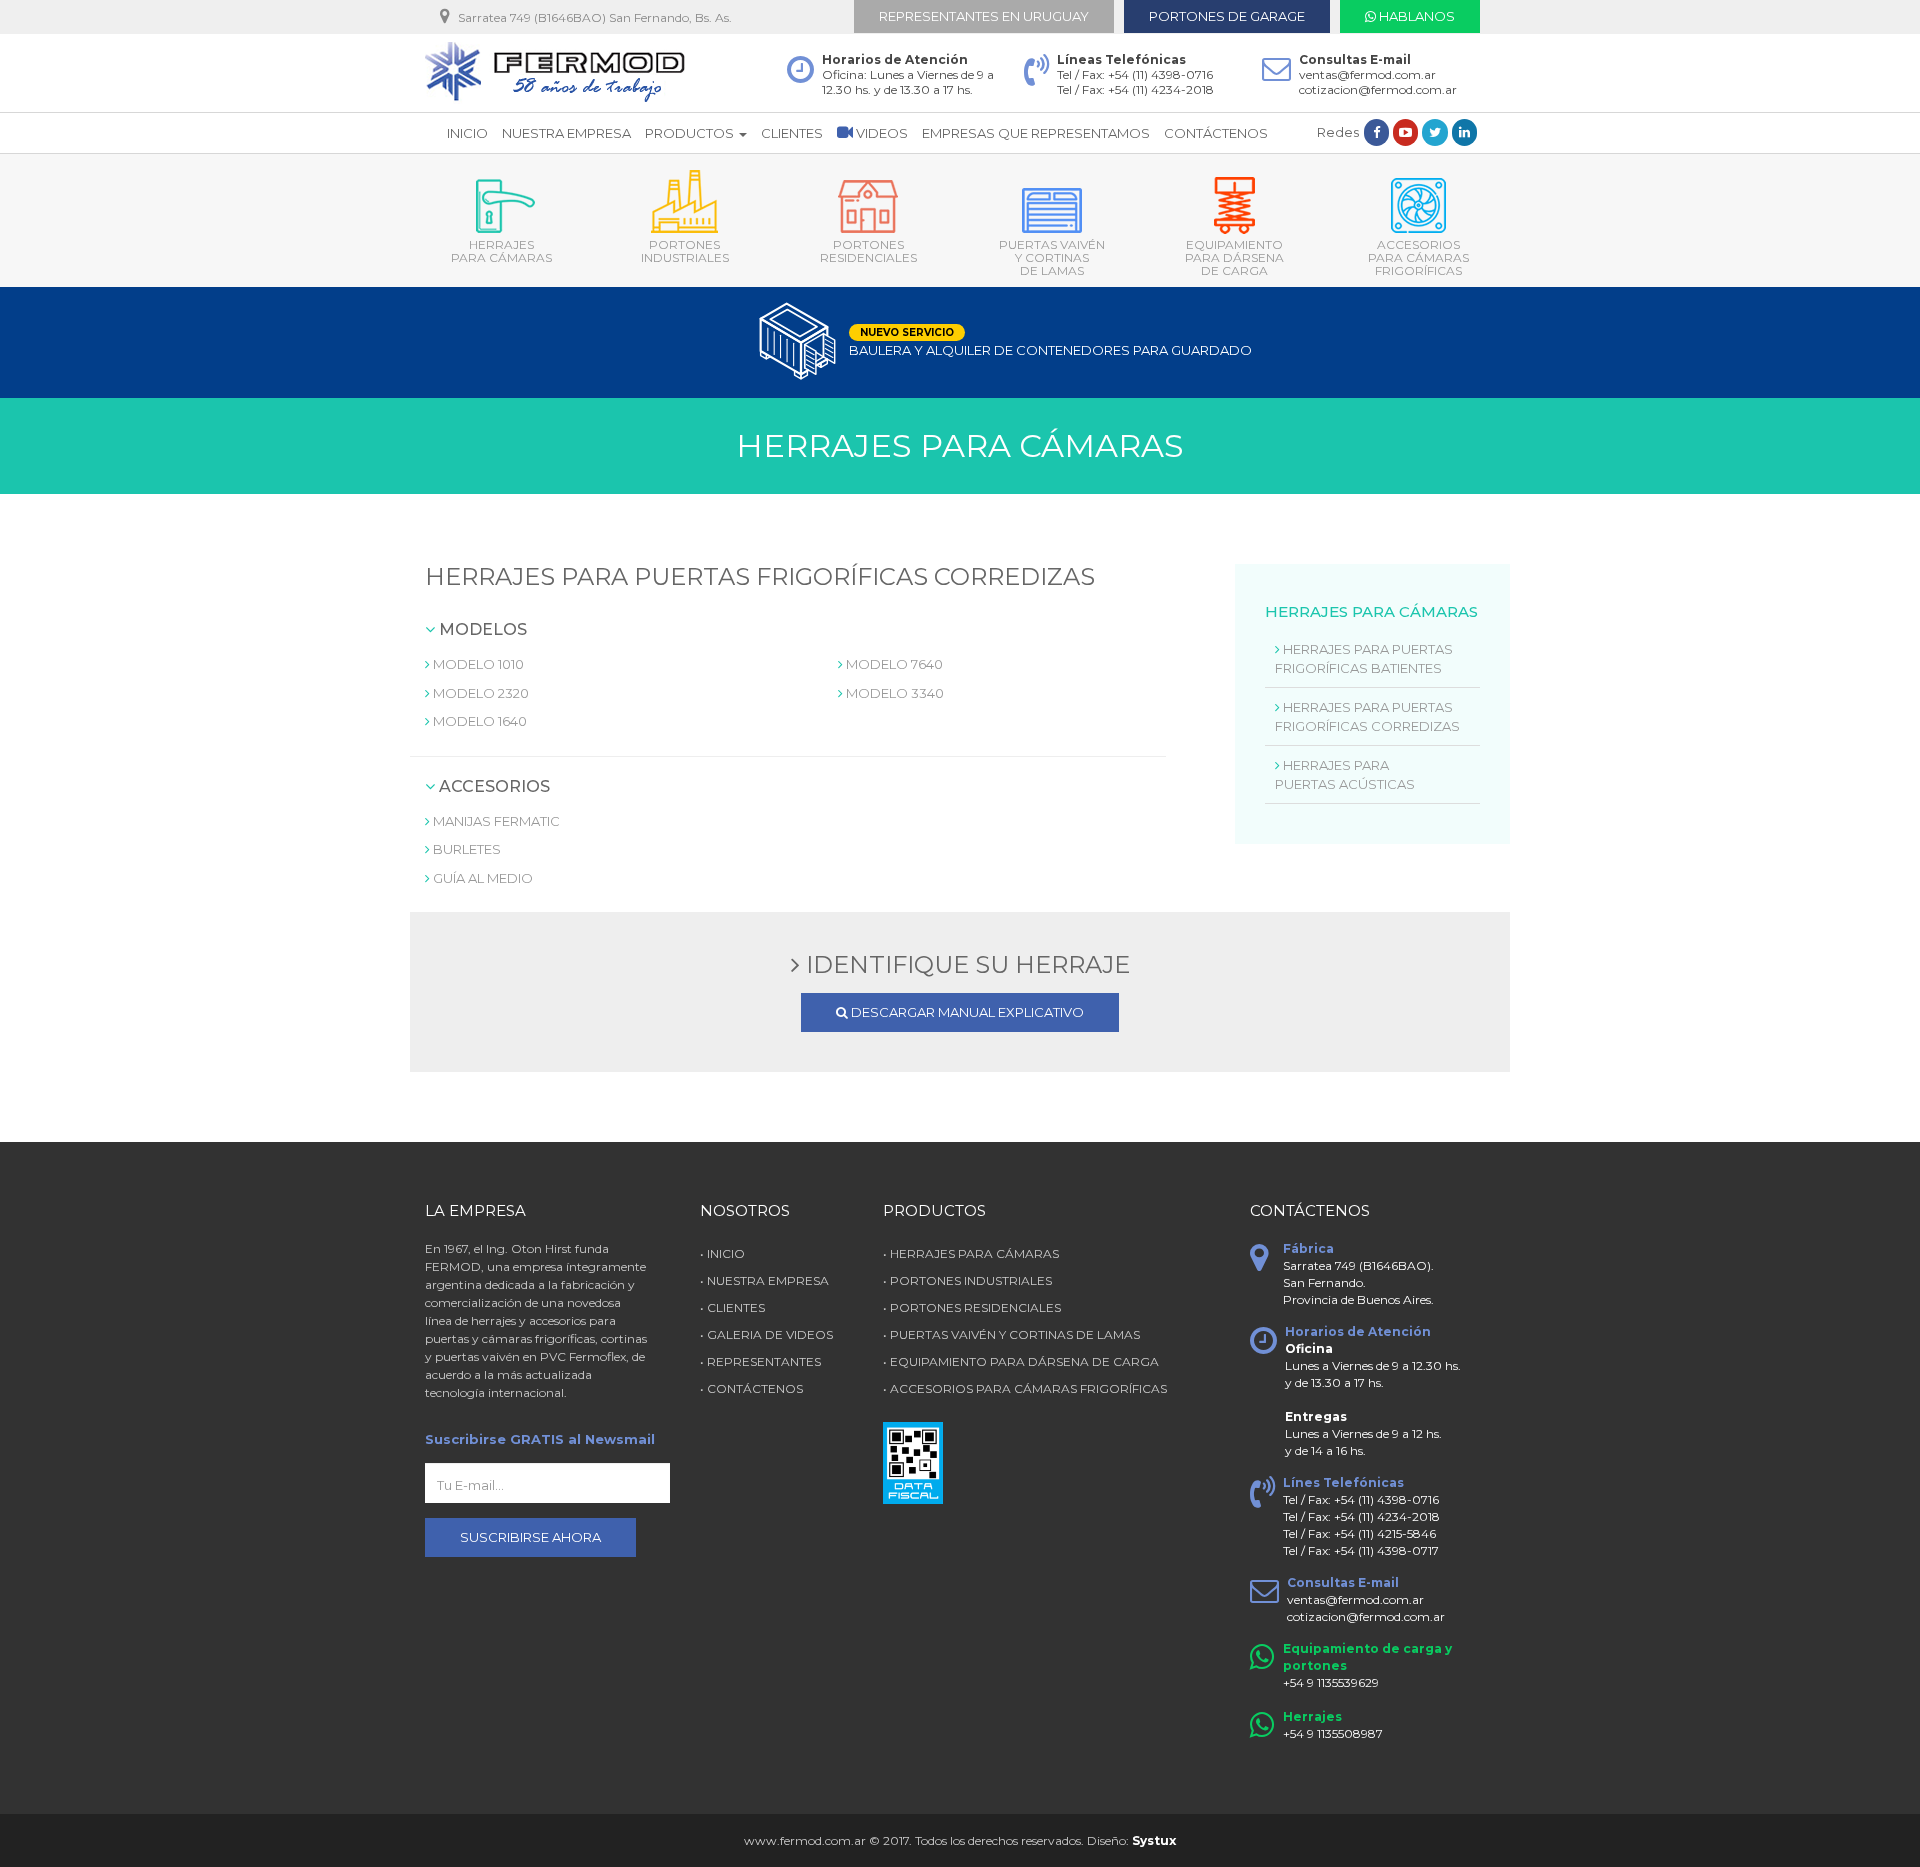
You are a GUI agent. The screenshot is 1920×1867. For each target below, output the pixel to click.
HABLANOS (1415, 16)
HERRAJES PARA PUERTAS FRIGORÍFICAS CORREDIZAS (1367, 716)
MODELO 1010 (477, 664)
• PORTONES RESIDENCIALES (972, 1307)
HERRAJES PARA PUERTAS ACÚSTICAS (1345, 774)
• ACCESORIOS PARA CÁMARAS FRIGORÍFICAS (1025, 1388)
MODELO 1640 (478, 721)
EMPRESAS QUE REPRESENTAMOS (1036, 133)
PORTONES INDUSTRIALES (685, 250)
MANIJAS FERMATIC (495, 821)
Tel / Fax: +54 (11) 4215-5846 (1359, 1533)
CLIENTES (792, 133)
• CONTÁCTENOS (751, 1388)
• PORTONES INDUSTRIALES (967, 1280)
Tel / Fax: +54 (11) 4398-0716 (1135, 74)
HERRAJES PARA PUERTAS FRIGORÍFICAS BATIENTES (1364, 658)
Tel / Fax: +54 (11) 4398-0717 (1361, 1550)
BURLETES (465, 849)
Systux (1152, 1840)
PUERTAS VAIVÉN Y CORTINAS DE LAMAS (1052, 257)
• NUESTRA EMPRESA (764, 1280)
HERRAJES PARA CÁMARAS (501, 250)
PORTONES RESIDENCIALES (868, 250)
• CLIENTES (732, 1307)
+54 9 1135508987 (1333, 1733)
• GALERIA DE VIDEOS (766, 1334)
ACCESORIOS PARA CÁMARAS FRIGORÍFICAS (1418, 257)
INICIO (467, 133)
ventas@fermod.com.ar (1367, 74)
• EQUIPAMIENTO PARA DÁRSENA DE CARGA (1021, 1361)
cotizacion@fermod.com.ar (1378, 89)
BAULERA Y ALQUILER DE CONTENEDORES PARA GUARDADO (1005, 342)
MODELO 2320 (479, 693)
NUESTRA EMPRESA (566, 133)
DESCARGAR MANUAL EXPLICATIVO (966, 1012)
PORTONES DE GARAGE (1227, 16)
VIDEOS (880, 133)
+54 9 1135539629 (1331, 1682)
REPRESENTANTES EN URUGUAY (984, 16)
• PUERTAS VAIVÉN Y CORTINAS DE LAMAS (1011, 1334)
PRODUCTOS (691, 133)
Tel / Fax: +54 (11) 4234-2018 (1135, 89)
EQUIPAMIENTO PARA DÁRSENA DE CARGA (1234, 257)
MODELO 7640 (893, 664)
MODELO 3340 (893, 693)
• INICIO (722, 1253)
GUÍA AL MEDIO (481, 878)
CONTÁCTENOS (1216, 133)
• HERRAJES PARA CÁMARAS (971, 1253)
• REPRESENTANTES (760, 1361)
